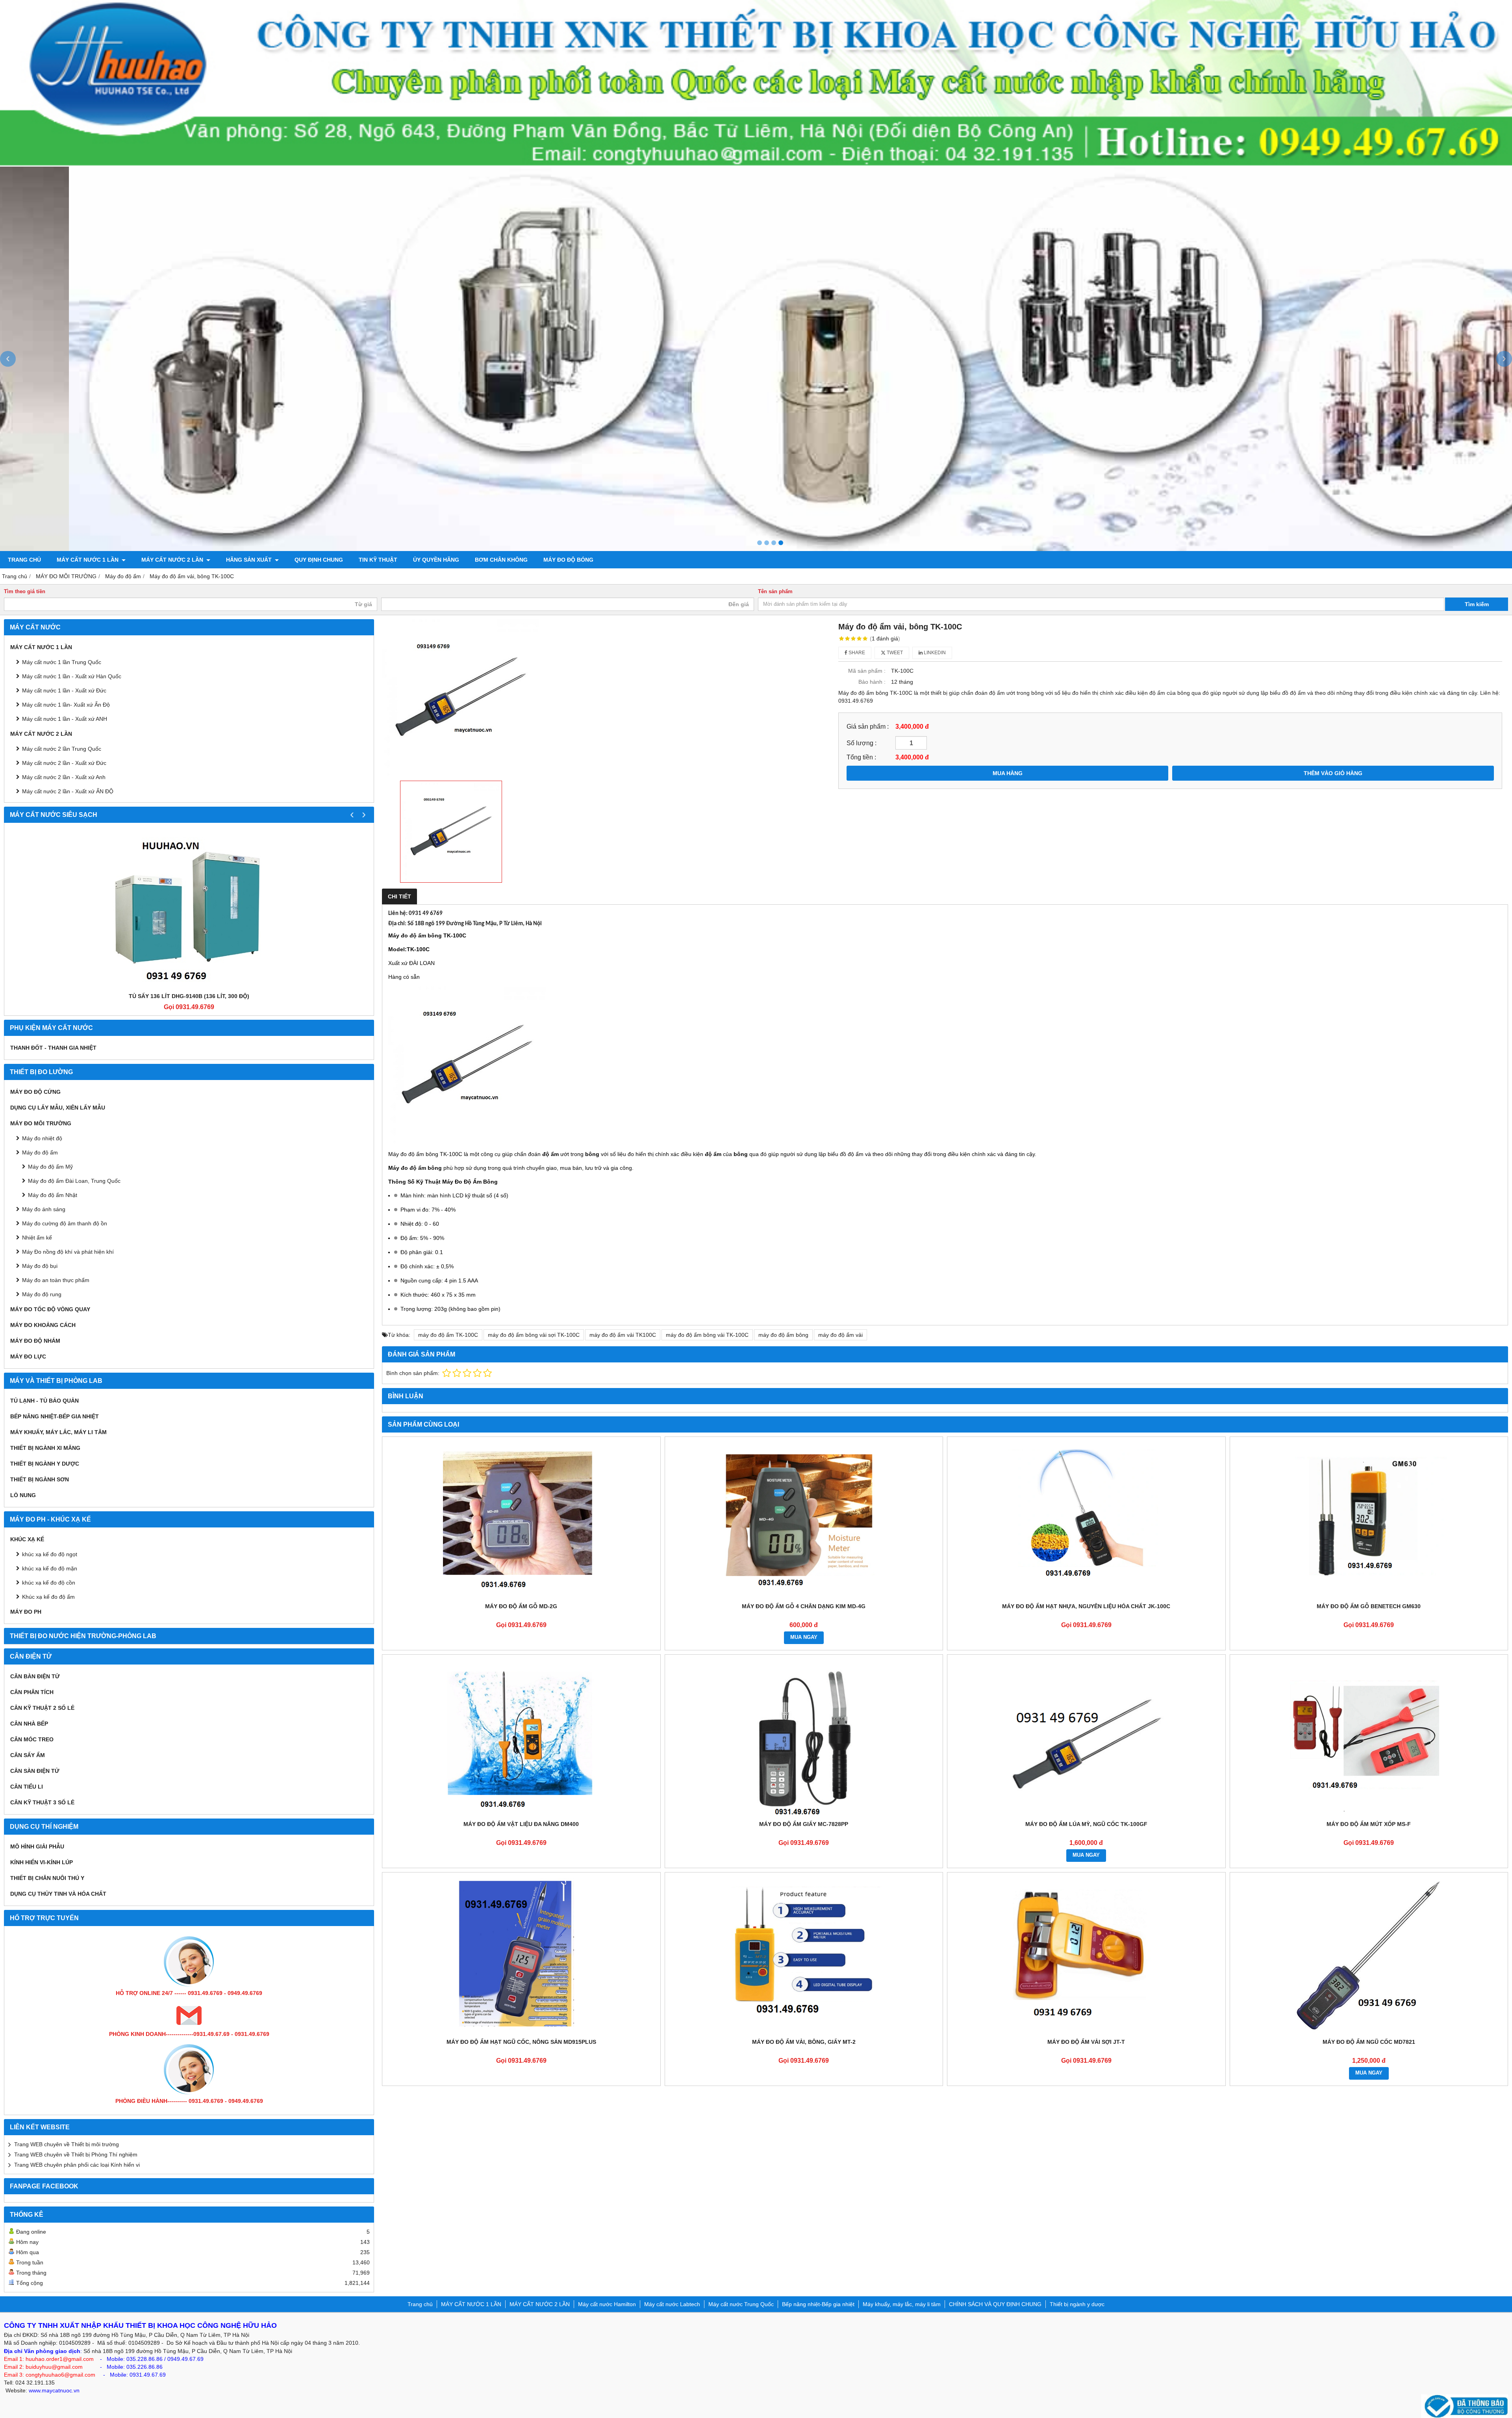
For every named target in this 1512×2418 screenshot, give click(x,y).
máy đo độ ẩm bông (783, 1335)
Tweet (894, 653)
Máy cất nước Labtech (672, 2304)
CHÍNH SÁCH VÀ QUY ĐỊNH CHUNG (995, 2304)
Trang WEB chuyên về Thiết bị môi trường (67, 2144)
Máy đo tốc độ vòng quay (50, 1309)
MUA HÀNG (1008, 773)
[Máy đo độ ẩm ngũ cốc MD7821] (1369, 1955)
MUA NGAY (804, 1637)
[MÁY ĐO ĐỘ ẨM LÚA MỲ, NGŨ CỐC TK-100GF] (1086, 1737)
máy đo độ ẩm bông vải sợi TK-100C (534, 1335)
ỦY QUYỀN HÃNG (436, 560)
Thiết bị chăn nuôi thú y (47, 1878)
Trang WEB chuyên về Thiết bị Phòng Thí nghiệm (76, 2154)
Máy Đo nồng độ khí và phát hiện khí (68, 1252)
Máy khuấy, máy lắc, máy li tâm (58, 1432)
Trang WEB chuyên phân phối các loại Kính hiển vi (77, 2165)
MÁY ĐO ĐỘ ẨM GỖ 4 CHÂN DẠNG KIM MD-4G (804, 1606)
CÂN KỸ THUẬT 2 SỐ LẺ (42, 1708)
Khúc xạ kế (27, 1539)
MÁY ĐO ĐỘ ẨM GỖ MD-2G (521, 1606)
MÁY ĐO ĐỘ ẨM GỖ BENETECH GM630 (1369, 1606)
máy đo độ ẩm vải (840, 1335)
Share (856, 653)
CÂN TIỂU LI (27, 1787)
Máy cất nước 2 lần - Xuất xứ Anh (64, 777)
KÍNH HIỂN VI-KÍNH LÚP (42, 1862)
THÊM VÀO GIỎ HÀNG (1333, 773)
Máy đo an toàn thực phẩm (56, 1280)
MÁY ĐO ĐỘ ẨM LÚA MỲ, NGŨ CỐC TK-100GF (1086, 1824)
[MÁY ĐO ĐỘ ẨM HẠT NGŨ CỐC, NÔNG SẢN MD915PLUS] (521, 1955)
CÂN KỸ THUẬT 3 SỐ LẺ (42, 1802)
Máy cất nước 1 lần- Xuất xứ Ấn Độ (66, 705)
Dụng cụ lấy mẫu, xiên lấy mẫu (58, 1108)
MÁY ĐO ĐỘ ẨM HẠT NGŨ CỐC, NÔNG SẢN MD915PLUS (521, 2042)
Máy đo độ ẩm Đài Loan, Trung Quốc (74, 1181)
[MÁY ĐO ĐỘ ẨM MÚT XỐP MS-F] (1369, 1737)
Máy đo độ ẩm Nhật (53, 1195)
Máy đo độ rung (42, 1294)
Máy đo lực (28, 1357)
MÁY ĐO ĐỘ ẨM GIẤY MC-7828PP (804, 1824)
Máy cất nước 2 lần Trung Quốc (62, 749)
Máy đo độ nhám (35, 1341)
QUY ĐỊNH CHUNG (319, 560)
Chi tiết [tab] (399, 896)
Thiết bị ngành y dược (45, 1464)
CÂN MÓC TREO (32, 1739)
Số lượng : (862, 743)
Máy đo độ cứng (35, 1092)
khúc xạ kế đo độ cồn (49, 1583)
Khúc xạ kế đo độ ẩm (48, 1597)
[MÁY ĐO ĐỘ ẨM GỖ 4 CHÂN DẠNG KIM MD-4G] (804, 1520)
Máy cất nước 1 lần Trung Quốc (62, 662)
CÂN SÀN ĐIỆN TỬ (35, 1771)
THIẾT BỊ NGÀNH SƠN (40, 1479)
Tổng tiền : (861, 757)
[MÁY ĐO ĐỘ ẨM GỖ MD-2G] (521, 1520)
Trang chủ (24, 560)
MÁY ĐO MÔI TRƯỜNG (41, 1123)
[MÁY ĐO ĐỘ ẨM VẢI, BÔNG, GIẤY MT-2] (804, 1955)
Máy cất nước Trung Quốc (741, 2304)
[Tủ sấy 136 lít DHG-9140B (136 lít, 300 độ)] (189, 909)
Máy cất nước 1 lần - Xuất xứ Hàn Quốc (72, 676)
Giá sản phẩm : (868, 726)
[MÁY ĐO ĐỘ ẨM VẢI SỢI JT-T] (1086, 1955)
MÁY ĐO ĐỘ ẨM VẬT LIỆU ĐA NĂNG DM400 (521, 1824)
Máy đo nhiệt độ (42, 1138)
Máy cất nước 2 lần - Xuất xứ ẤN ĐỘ (68, 791)
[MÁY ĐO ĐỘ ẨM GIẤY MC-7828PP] (804, 1737)
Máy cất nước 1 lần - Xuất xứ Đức (64, 690)
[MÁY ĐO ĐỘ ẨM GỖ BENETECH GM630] (1369, 1520)
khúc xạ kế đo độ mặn (50, 1568)
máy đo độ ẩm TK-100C (448, 1335)
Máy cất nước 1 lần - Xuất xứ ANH (65, 719)
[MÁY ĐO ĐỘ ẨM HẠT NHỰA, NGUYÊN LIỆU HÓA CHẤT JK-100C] (1086, 1520)
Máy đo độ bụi (40, 1266)
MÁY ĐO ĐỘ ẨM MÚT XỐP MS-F (1369, 1824)
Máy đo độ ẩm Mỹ (50, 1167)
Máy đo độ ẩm (40, 1152)
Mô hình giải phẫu (37, 1846)
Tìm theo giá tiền (25, 592)
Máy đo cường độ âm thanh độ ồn (65, 1223)
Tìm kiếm (1477, 604)
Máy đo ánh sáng (44, 1209)
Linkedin (934, 653)
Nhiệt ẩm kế (37, 1238)
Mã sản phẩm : (867, 671)
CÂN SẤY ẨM (28, 1755)
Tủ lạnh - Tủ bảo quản (44, 1401)
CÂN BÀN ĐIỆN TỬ (35, 1676)
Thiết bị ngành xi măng (45, 1448)
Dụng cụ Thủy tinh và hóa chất (58, 1894)
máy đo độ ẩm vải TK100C (623, 1335)
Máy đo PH (26, 1612)
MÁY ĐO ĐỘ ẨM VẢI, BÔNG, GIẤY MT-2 (804, 2042)
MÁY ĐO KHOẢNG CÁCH (43, 1325)
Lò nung (23, 1495)
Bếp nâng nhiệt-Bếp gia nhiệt (55, 1416)
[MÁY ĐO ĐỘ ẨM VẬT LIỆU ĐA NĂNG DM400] (521, 1737)
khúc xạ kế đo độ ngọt (50, 1554)
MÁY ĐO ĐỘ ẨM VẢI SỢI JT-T (1086, 2042)
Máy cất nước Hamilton (607, 2304)
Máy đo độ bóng (568, 560)
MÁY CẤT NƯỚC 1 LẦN (88, 560)
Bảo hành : (872, 682)
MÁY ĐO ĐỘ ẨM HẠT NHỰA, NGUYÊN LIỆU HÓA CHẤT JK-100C (1086, 1606)
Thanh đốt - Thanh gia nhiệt (53, 1048)
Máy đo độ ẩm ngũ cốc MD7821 (1369, 2042)
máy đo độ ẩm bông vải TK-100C (707, 1335)
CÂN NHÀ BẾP (29, 1724)
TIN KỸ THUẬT (378, 560)
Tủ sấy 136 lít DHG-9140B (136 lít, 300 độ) (189, 996)
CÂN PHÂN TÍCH (32, 1692)
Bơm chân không (501, 560)
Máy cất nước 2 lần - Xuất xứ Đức (64, 763)
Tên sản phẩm (775, 592)
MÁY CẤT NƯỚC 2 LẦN (173, 560)
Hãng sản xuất (250, 560)
